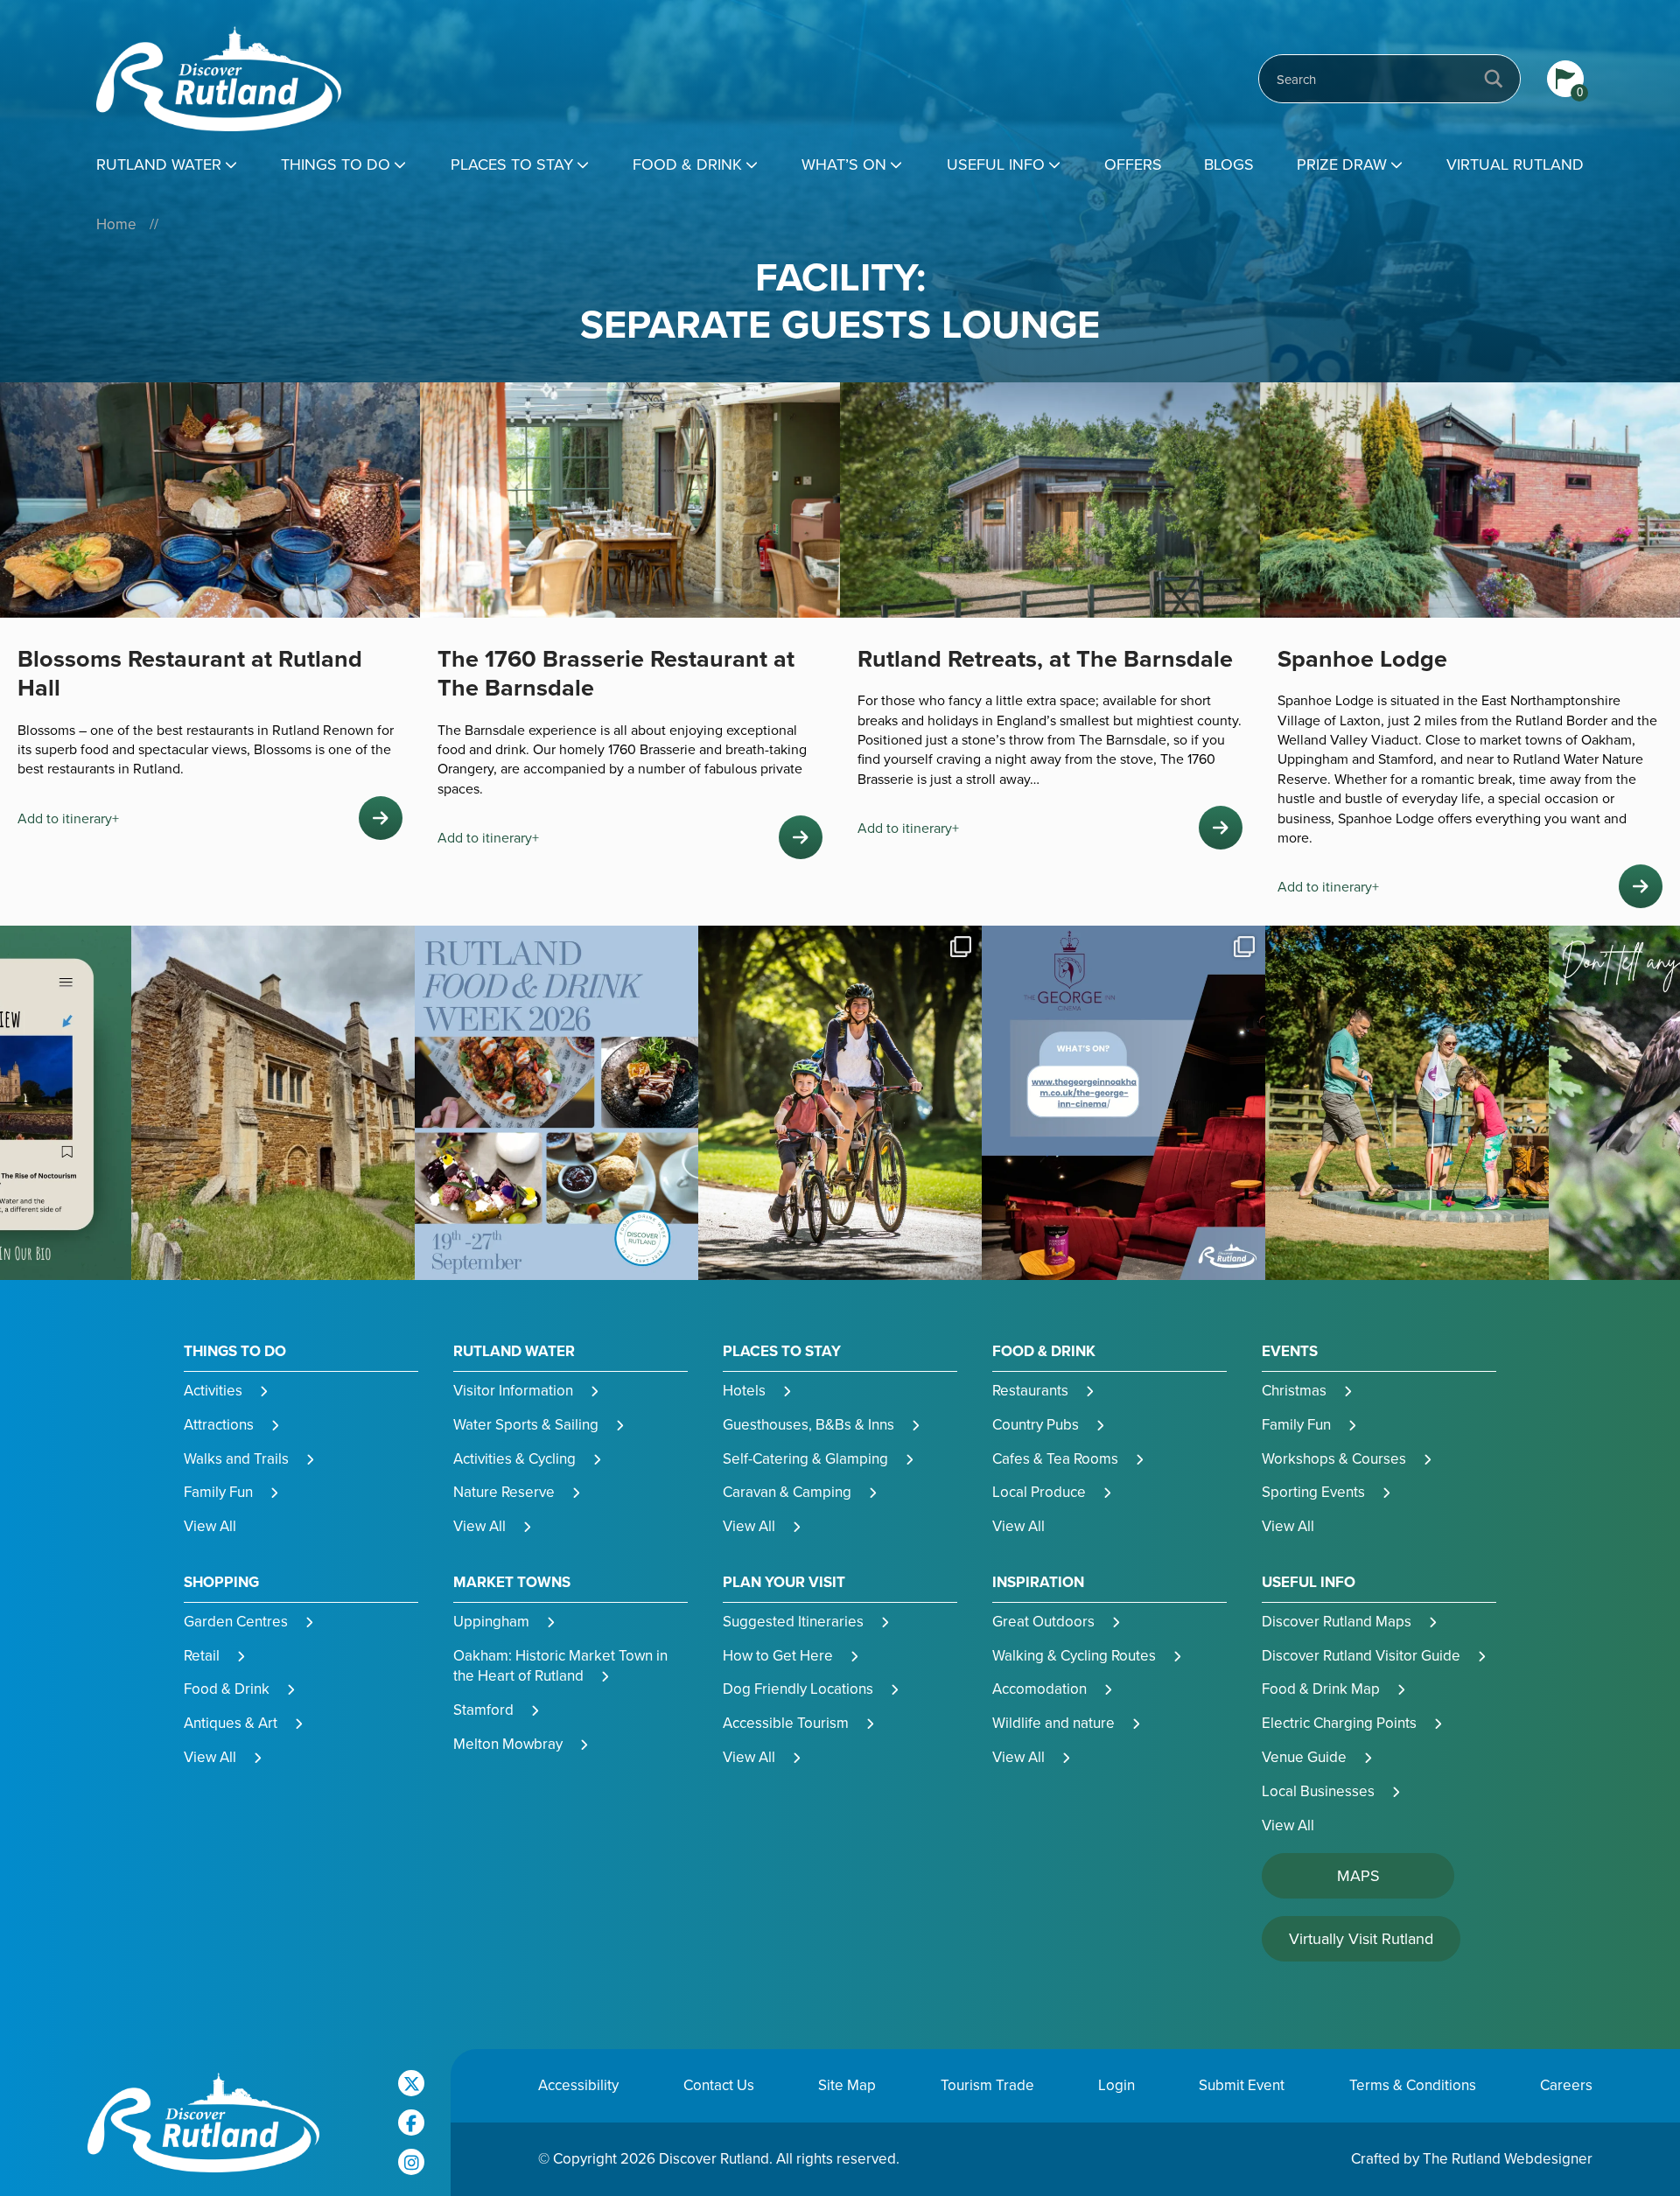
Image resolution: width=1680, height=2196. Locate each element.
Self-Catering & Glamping (805, 1458)
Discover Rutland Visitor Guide (1361, 1655)
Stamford (483, 1710)
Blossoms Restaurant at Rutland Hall (190, 673)
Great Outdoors (1043, 1621)
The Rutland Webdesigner (1508, 2158)
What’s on (844, 164)
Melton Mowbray (508, 1744)
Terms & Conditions (1413, 2085)
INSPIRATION (1038, 1582)
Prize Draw (1342, 164)
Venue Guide (1304, 1757)
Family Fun (218, 1492)
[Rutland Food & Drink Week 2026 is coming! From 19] (273, 1103)
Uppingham (491, 1621)
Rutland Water (159, 164)
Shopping (221, 1582)
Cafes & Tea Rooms (1055, 1458)
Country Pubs (1036, 1424)
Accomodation (1039, 1689)
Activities (213, 1390)
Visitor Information (513, 1390)
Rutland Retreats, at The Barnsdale (1045, 658)
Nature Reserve (504, 1492)
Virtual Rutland (1515, 164)
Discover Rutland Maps (1337, 1621)
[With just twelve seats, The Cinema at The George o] (840, 1103)
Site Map (847, 2085)
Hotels (744, 1390)
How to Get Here (778, 1655)
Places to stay (512, 164)
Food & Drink (687, 164)
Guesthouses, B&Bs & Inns (808, 1424)
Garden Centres (236, 1621)
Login (1116, 2085)
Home (116, 224)
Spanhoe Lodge (1362, 658)
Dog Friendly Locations (798, 1689)
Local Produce (1039, 1492)
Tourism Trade (987, 2085)
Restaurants (1030, 1390)
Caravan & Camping (787, 1492)
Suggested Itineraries (793, 1621)
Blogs (1229, 164)
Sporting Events (1313, 1492)
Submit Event (1242, 2085)
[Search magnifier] (1494, 79)
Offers (1133, 164)
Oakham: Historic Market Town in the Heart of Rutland (560, 1666)
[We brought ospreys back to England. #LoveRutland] (1407, 1103)
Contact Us (719, 2085)
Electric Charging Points (1339, 1723)
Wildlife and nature (1053, 1723)
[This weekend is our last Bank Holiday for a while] (556, 1103)
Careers (1566, 2085)
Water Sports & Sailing (526, 1424)
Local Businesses (1318, 1791)
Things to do (336, 164)
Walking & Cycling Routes (1074, 1655)
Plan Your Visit (784, 1582)
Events (1290, 1351)
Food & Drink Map (1321, 1689)
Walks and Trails (236, 1458)
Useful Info (996, 164)
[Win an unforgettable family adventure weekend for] (1123, 1103)
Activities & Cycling (514, 1458)
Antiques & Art (231, 1723)
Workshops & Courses (1334, 1458)
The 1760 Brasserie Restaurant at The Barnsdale (616, 673)
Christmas (1294, 1390)
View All (210, 1526)
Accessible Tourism (786, 1723)
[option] (273, 1103)
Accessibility (578, 2085)
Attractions (219, 1424)
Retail (202, 1655)
